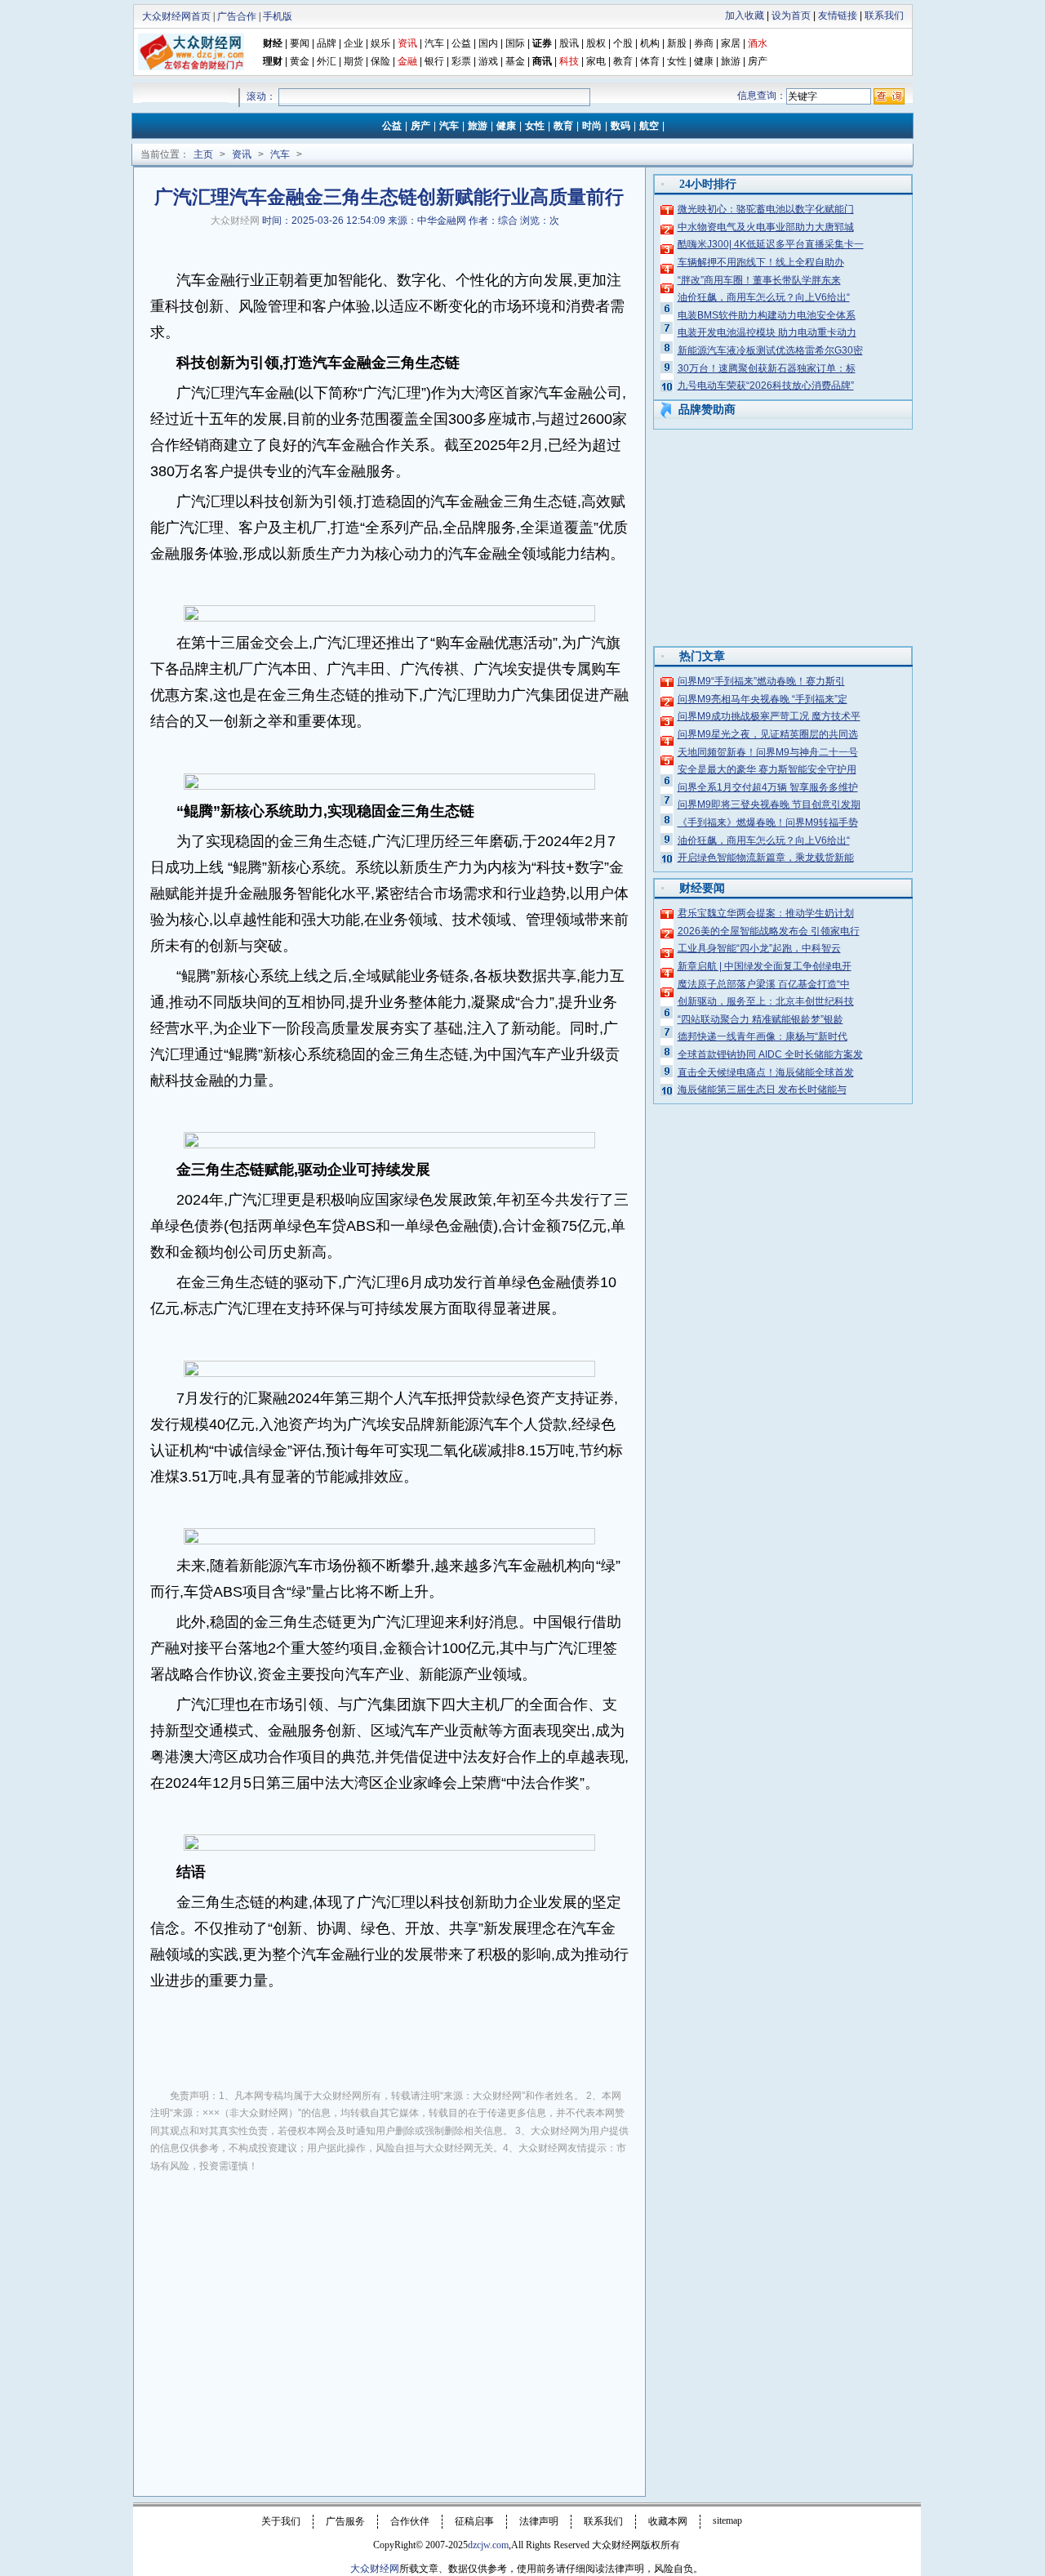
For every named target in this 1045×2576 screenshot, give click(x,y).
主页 (203, 154)
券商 (704, 43)
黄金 (300, 61)
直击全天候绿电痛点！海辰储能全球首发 (766, 1072)
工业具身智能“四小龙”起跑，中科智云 (759, 948)
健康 (704, 61)
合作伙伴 (410, 2521)
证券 (542, 43)
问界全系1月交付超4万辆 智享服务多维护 (768, 787)
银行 (436, 61)
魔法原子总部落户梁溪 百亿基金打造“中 (764, 984)
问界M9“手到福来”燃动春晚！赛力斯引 (761, 681)
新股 (677, 43)
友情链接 (838, 16)
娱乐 (380, 43)
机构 (650, 43)
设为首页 (791, 16)
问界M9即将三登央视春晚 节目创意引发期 (769, 804)
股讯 (569, 43)
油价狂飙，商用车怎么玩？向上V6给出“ (764, 297)
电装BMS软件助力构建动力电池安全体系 (767, 315)
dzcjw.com (488, 2545)
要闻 (300, 43)
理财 (273, 61)
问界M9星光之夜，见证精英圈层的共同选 (768, 734)
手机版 (278, 16)
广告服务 (345, 2521)
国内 (488, 43)
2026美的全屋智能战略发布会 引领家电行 (769, 931)
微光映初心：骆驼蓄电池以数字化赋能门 (766, 209)
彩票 (461, 61)
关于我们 (281, 2521)
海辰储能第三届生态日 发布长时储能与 (762, 1090)
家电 (596, 61)
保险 (380, 61)
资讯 (242, 154)
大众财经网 (235, 221)
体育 (650, 61)
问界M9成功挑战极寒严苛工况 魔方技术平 (769, 716)
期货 (354, 61)
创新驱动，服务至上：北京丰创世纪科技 (766, 1001)
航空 (649, 126)
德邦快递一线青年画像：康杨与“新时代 (763, 1036)
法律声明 (539, 2521)
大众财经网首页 (176, 16)
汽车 (434, 43)
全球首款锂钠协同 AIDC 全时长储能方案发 (770, 1054)
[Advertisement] (389, 2308)
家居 (731, 43)
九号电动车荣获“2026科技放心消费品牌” (766, 386)
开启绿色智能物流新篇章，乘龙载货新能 (766, 858)
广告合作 (237, 16)
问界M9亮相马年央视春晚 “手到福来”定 (763, 699)
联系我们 (884, 16)
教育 (623, 61)
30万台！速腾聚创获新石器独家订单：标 (767, 368)
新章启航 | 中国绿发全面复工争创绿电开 (765, 966)
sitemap (727, 2520)
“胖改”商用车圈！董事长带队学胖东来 (759, 280)
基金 (515, 61)
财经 (273, 43)
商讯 (542, 61)
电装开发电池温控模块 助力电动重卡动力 (767, 332)
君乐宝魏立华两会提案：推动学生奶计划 (766, 913)
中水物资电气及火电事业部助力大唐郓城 (766, 227)
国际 (515, 43)
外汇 (327, 61)
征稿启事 (474, 2521)
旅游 (731, 61)
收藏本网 (668, 2521)
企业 (354, 43)
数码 (620, 126)
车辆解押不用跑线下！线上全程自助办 (761, 262)
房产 (758, 61)
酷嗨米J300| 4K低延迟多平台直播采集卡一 (771, 244)
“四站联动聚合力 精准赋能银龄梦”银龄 (760, 1019)
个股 (623, 43)
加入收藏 (745, 16)
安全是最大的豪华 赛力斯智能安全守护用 (767, 769)
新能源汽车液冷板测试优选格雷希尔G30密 (770, 350)
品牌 (327, 43)
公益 (461, 43)
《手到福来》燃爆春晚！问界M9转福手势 (768, 822)
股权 (596, 43)
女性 (677, 61)
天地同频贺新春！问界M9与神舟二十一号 (768, 752)
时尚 (592, 126)
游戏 (488, 61)
